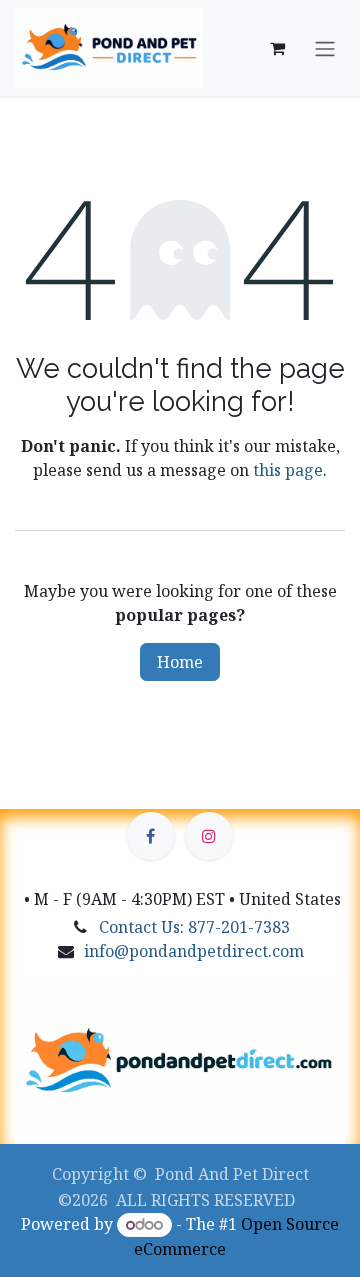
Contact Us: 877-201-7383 (194, 927)
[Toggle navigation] (325, 48)
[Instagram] (209, 836)
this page (288, 470)
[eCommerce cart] (277, 48)
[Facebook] (151, 836)
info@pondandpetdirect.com (194, 951)
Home (180, 662)
